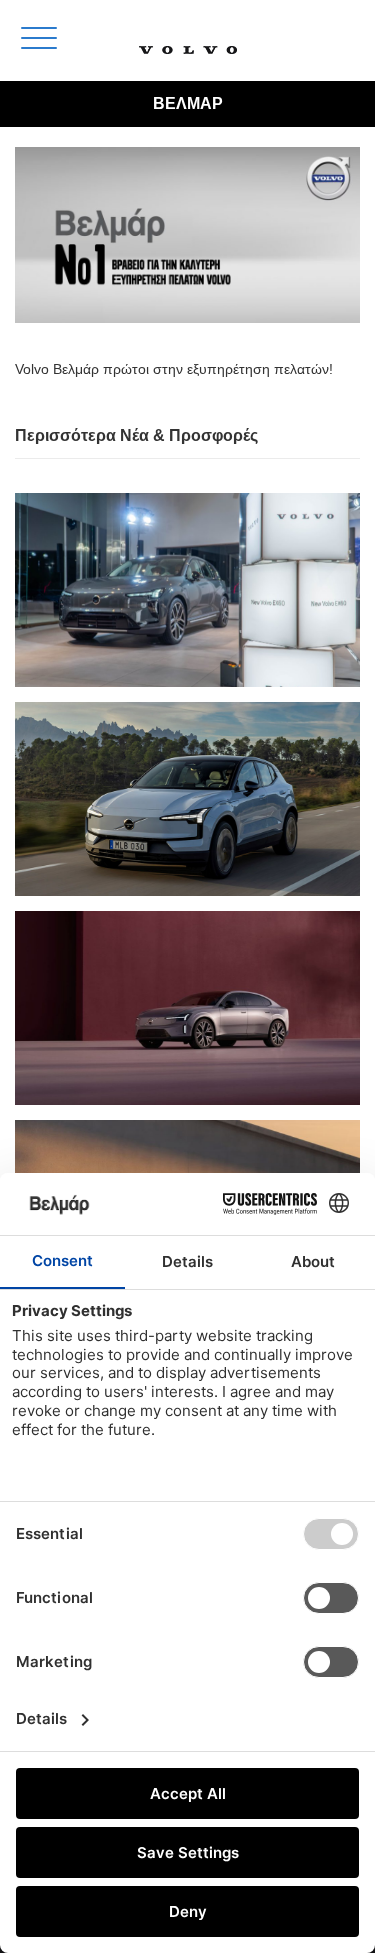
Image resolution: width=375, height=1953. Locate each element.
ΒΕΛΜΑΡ (188, 103)
